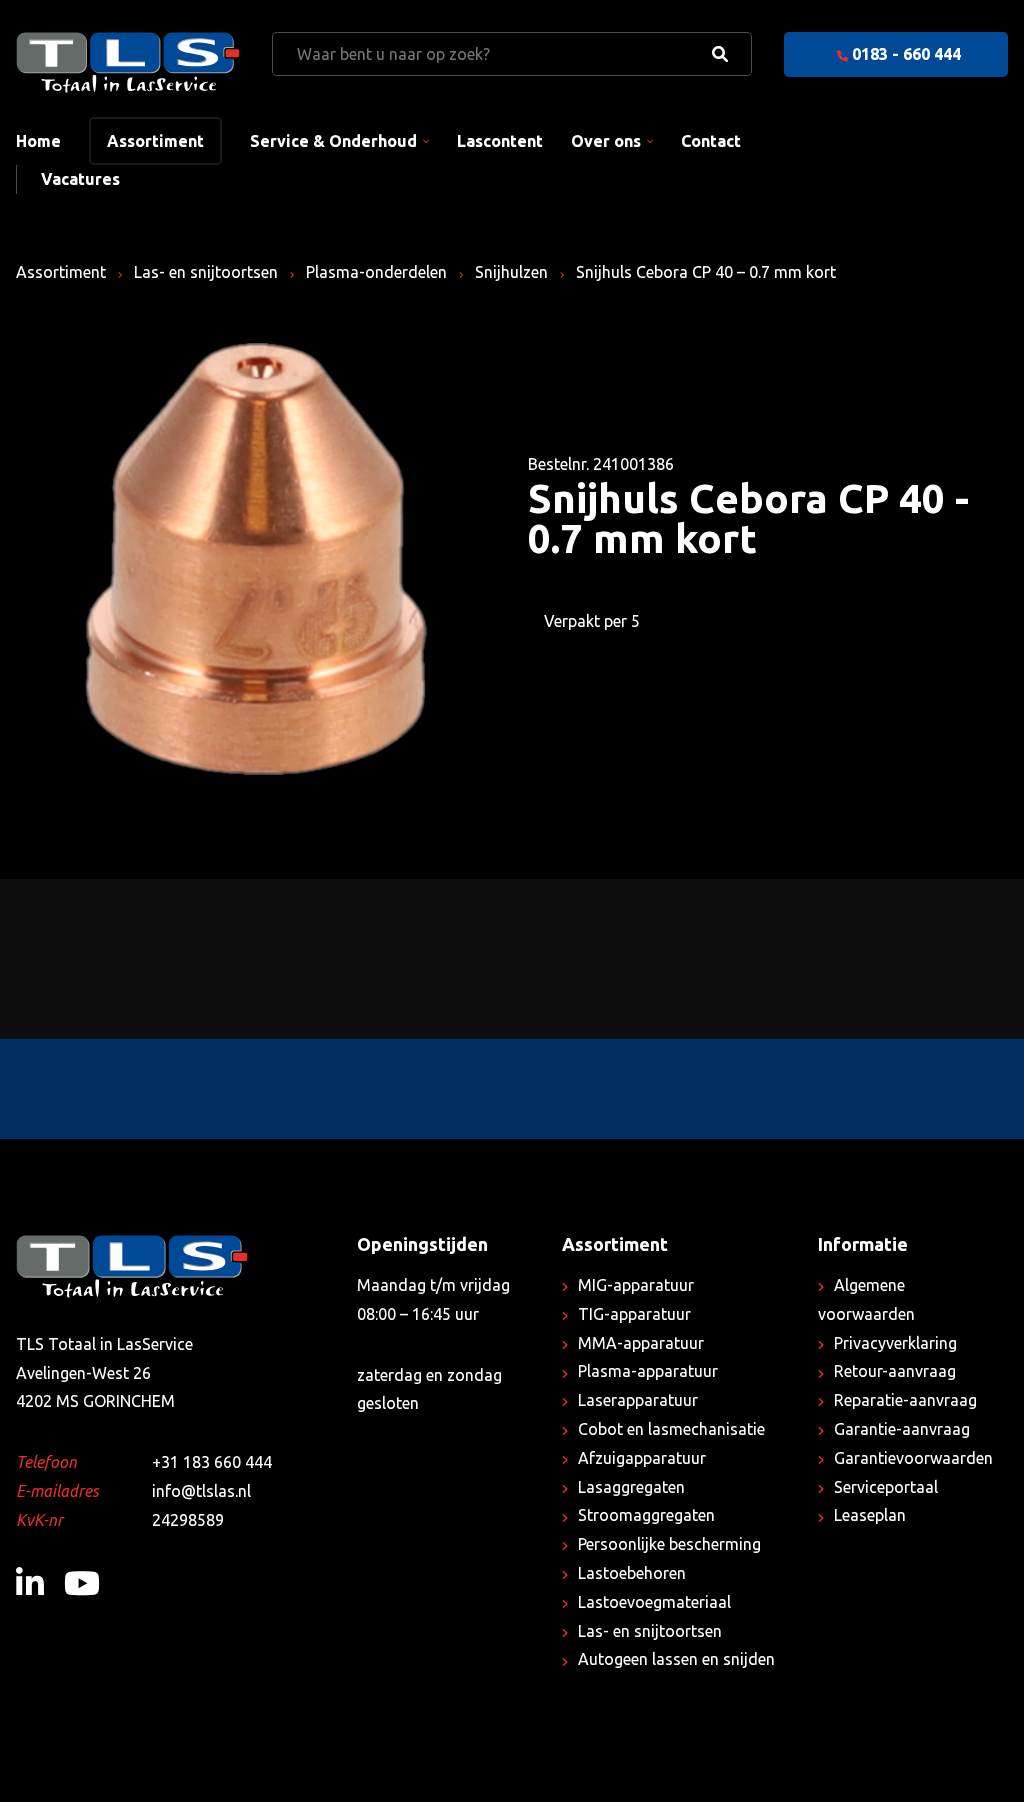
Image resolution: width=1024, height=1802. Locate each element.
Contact (711, 141)
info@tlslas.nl (201, 1491)
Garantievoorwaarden (913, 1458)
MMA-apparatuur (641, 1343)
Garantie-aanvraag (902, 1429)
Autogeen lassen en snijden (676, 1659)
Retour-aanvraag (895, 1371)
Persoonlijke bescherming (669, 1544)
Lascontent (500, 141)
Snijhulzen (511, 272)
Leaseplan (870, 1515)
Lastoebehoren (632, 1573)
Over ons (606, 141)
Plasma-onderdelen (376, 272)
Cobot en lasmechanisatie (671, 1429)
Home (38, 141)
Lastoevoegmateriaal (654, 1602)
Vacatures (80, 179)
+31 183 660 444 (212, 1462)
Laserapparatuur (638, 1400)
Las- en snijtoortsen (206, 272)
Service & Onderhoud (333, 141)
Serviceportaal (886, 1487)
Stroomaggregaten (646, 1515)
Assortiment (155, 141)
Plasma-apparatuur (648, 1371)
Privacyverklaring (895, 1343)
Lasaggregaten (631, 1487)
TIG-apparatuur (634, 1314)
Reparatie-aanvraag (905, 1400)
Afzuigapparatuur (642, 1458)
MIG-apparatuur (636, 1285)
